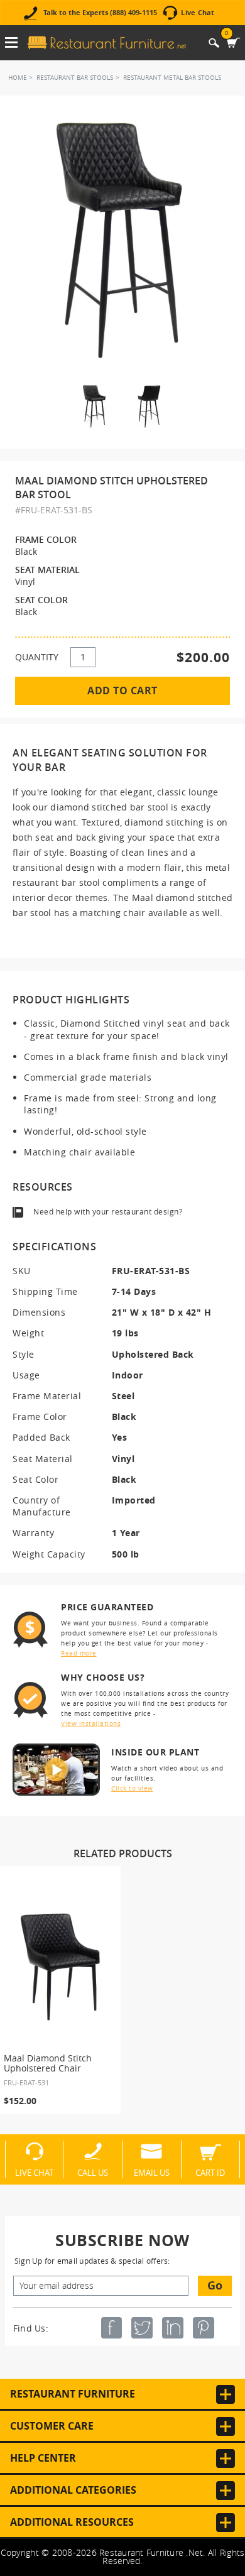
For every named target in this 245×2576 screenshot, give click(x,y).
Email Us (152, 2172)
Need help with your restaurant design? (108, 1211)
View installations (91, 1724)
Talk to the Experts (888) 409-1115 (100, 13)
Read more (79, 1653)
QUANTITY (37, 657)
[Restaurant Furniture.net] (107, 43)
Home (18, 78)
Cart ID (210, 2172)
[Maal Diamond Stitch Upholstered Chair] (60, 1967)
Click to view (132, 1788)
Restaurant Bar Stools (75, 78)
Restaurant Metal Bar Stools (172, 78)
